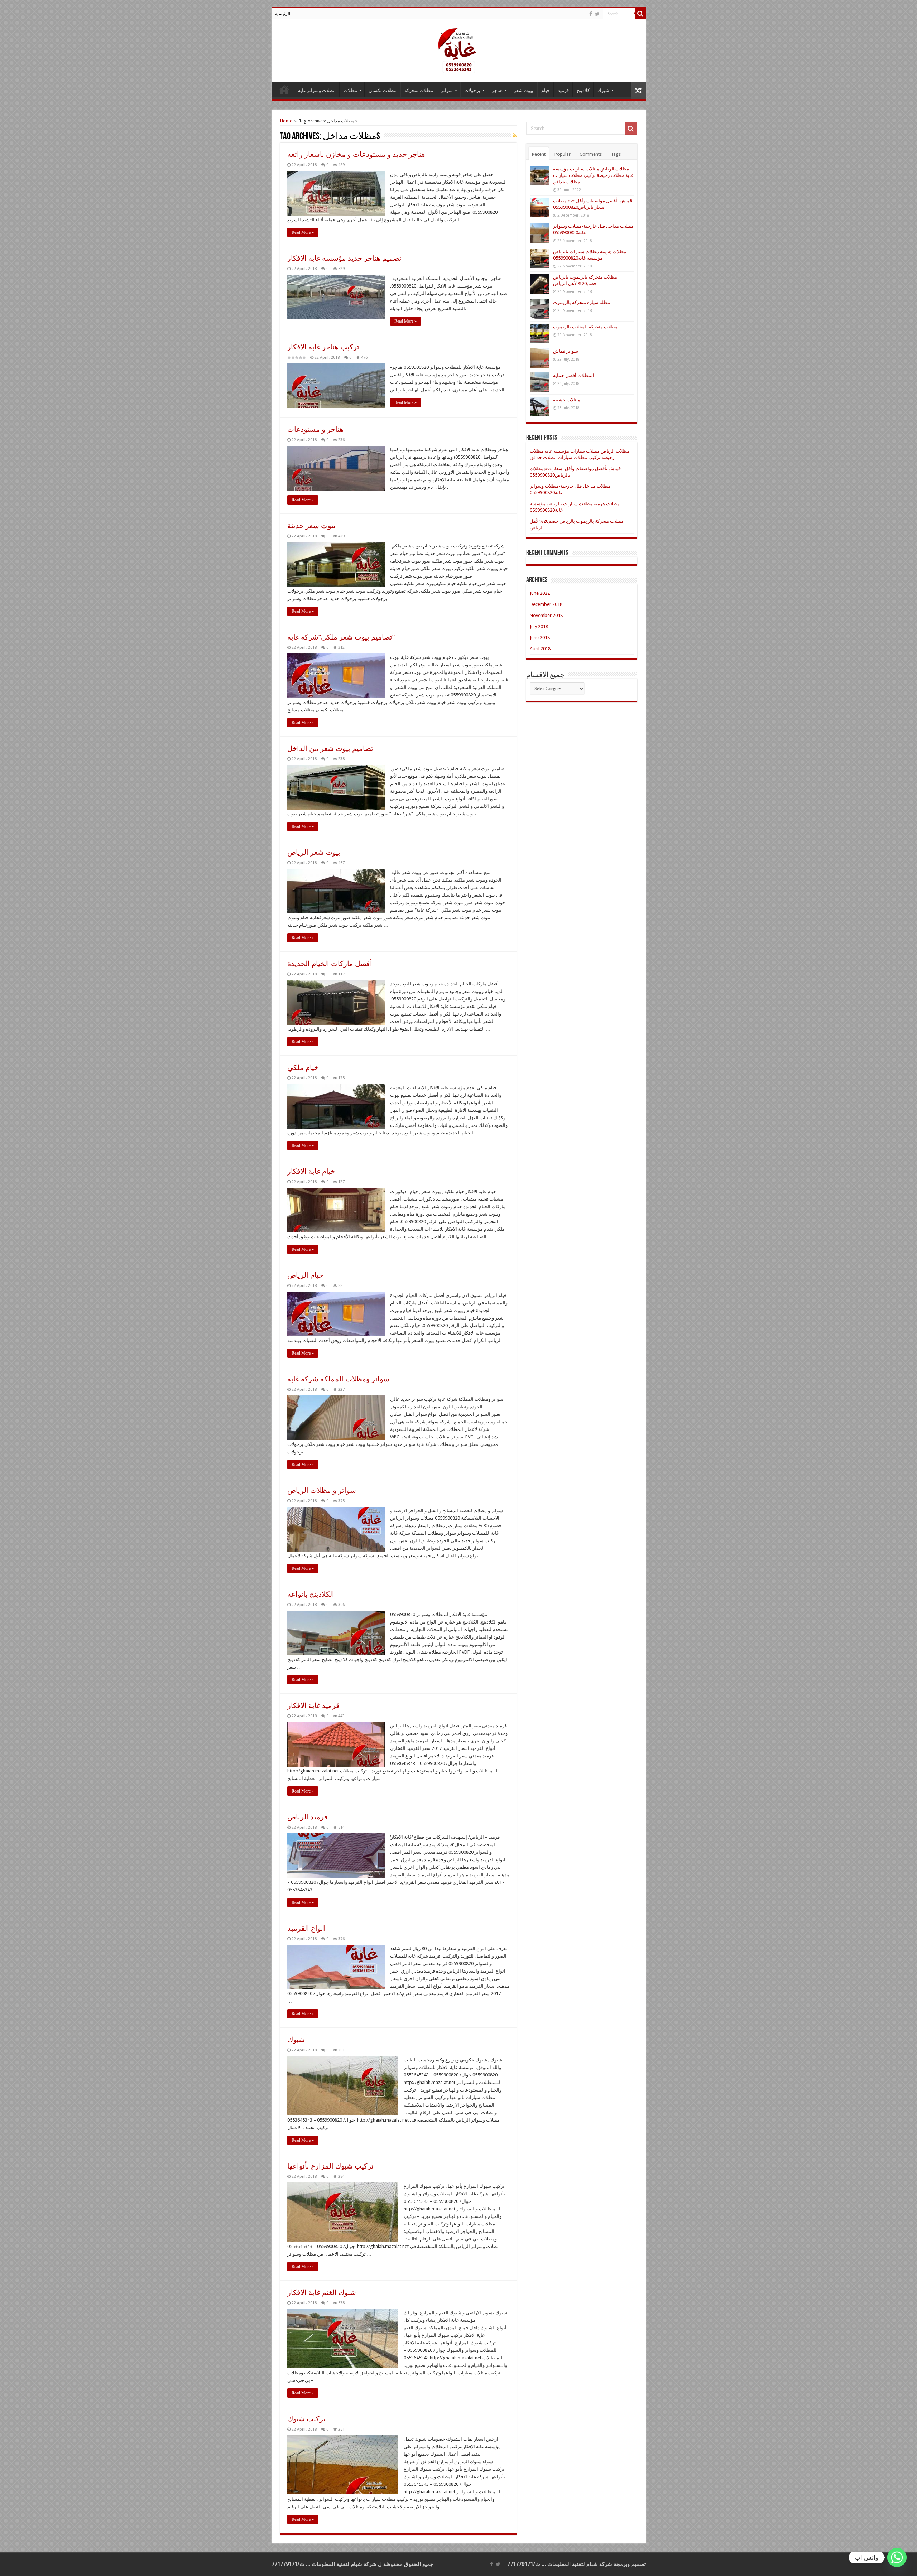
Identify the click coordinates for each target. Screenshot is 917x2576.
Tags (616, 154)
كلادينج (583, 90)
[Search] (640, 14)
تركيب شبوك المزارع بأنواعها (330, 2166)
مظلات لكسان (383, 90)
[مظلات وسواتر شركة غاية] (458, 49)
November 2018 (546, 615)
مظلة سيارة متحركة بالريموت (582, 302)
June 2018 (540, 638)
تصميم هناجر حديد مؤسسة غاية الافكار (344, 258)
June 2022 (540, 593)
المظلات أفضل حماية (574, 375)
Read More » (303, 232)
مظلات (350, 90)
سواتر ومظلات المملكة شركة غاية (338, 1379)
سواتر (447, 90)
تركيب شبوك (306, 2419)
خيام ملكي (303, 1067)
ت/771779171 (524, 2564)
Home (286, 121)
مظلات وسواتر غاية (317, 90)
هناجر (497, 90)
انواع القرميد (306, 1928)
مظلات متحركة (419, 90)
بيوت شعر (524, 90)
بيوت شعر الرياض (314, 852)
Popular (563, 154)
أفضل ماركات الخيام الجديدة (330, 964)
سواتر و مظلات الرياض (322, 1490)
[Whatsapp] (897, 2557)
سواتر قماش (566, 351)
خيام (546, 90)
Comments (591, 154)
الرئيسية (283, 14)
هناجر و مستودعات (315, 429)
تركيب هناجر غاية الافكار (323, 347)
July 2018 (539, 626)
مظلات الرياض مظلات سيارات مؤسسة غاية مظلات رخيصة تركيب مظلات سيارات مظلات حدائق (593, 175)
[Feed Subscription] (515, 135)
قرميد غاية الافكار (313, 1706)
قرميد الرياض (308, 1817)
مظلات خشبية (567, 400)
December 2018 (546, 604)
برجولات (472, 90)
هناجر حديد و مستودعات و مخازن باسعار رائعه (356, 154)
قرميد (563, 90)
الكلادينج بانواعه (311, 1594)
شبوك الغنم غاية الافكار (322, 2292)
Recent (539, 154)
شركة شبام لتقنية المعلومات (580, 2564)
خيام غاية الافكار (311, 1171)
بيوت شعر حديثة (311, 526)
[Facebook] (591, 14)
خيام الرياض (305, 1275)
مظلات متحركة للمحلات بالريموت (585, 327)
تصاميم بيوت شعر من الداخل (330, 748)
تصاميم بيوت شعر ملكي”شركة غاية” (341, 637)
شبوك (603, 90)
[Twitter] (597, 14)
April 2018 (540, 649)
